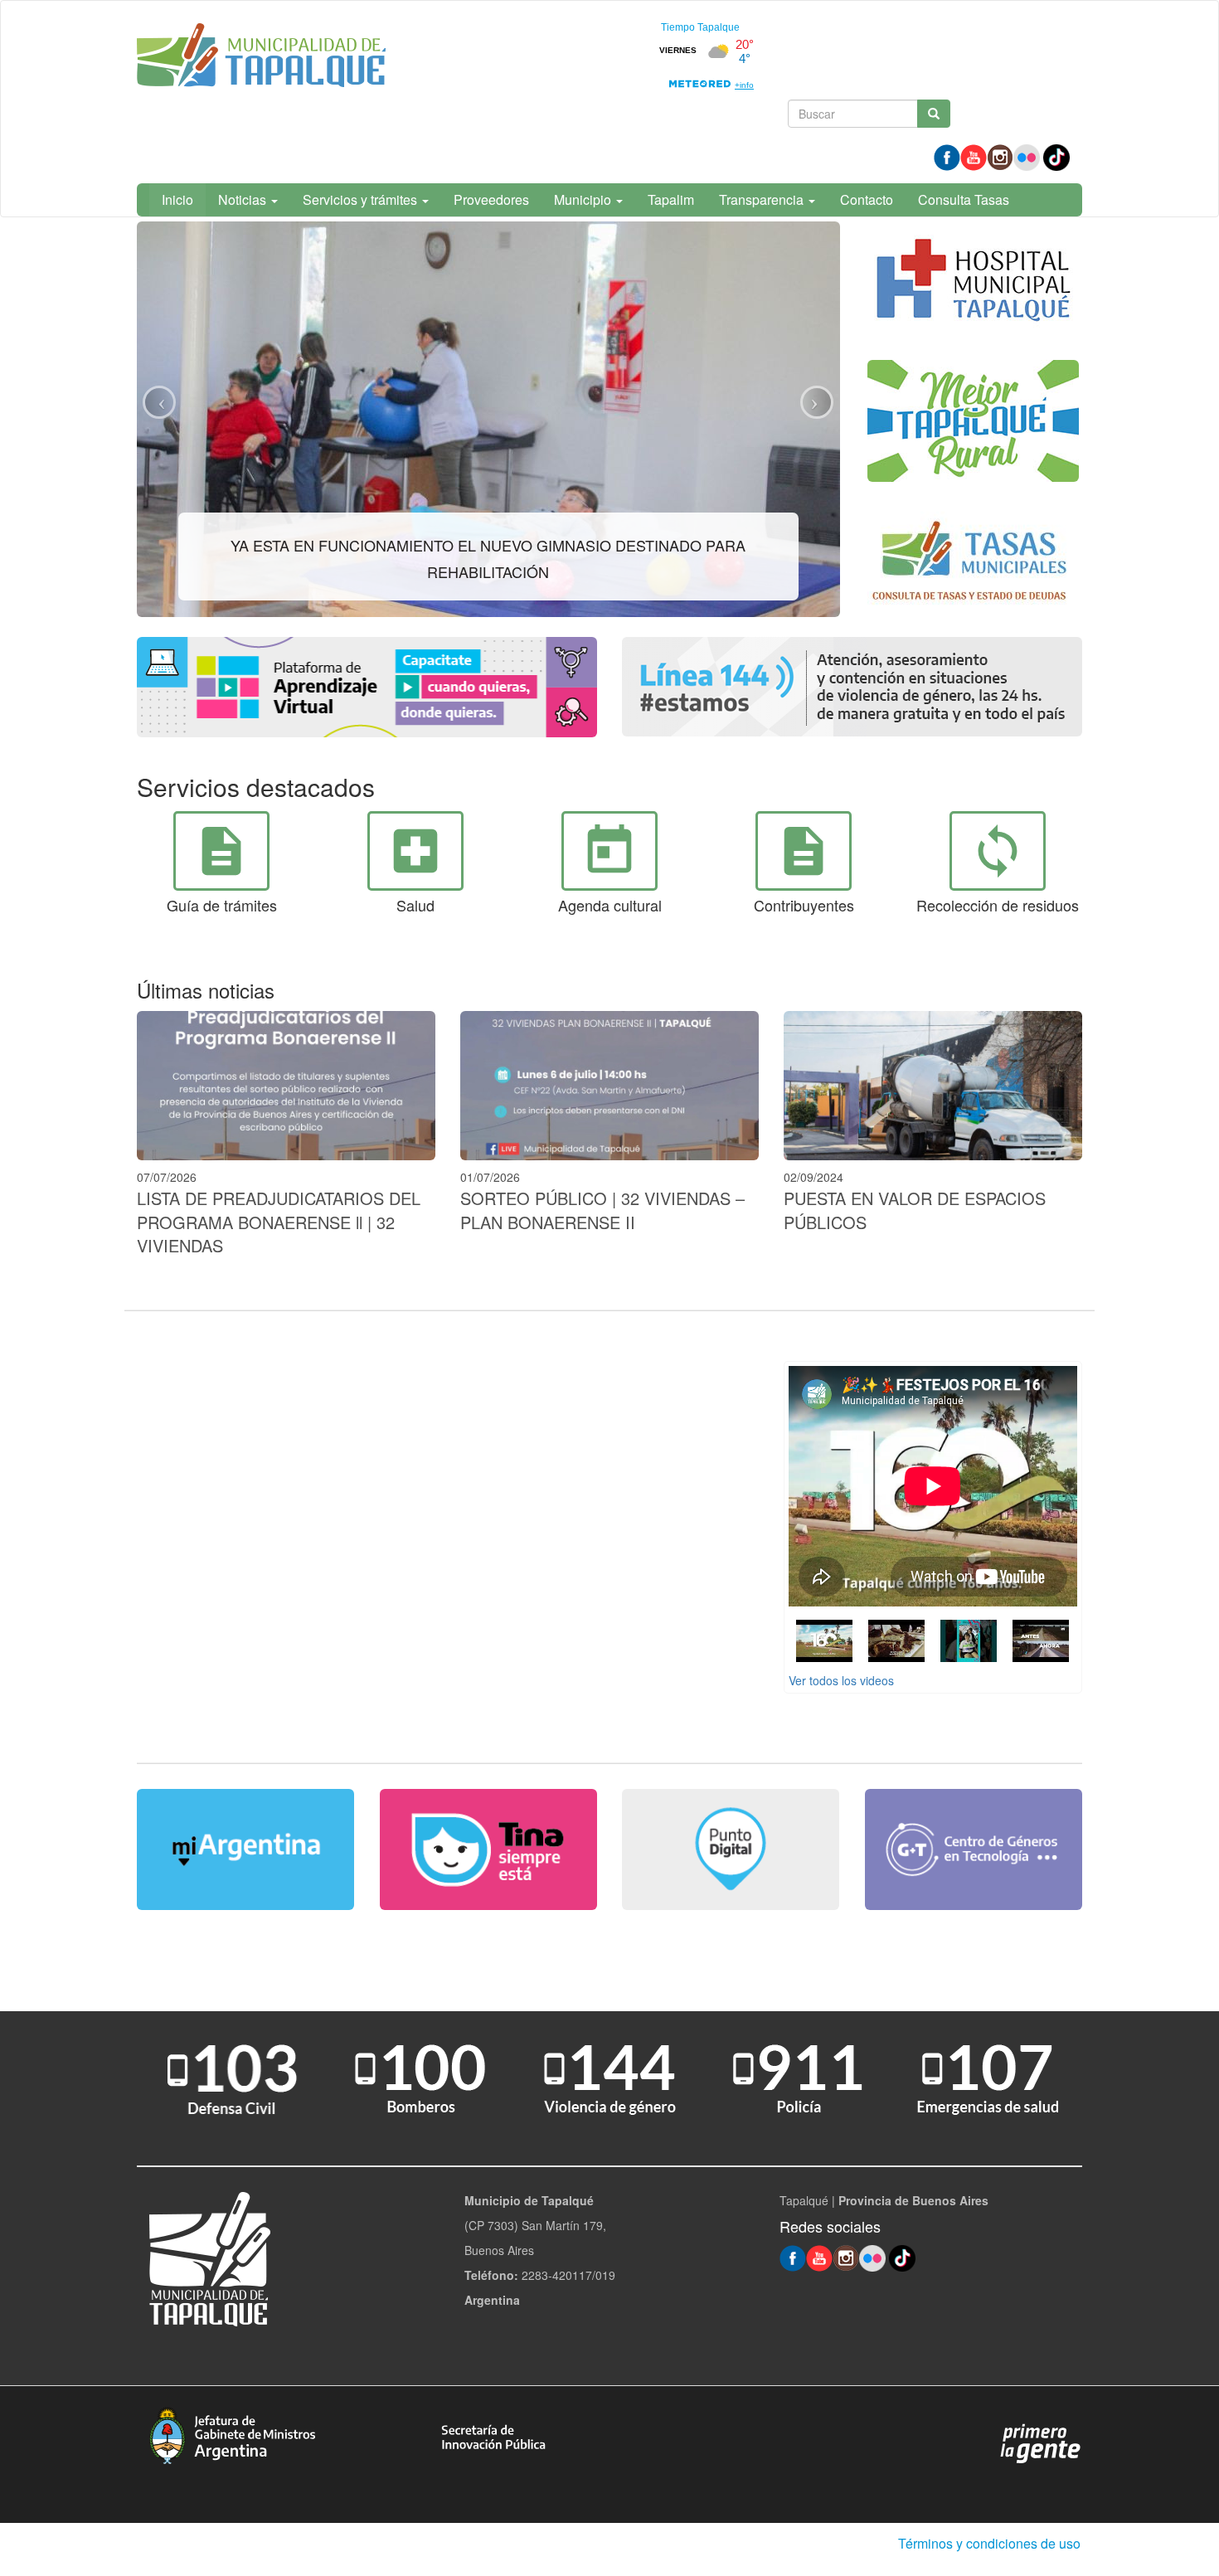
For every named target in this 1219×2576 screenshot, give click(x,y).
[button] (159, 402)
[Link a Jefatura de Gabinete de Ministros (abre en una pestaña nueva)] (232, 2433)
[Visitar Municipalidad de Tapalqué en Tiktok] (1056, 156)
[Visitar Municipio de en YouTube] (974, 156)
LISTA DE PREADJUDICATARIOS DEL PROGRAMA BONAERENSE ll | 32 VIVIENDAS (279, 1222)
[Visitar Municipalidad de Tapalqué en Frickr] (1027, 156)
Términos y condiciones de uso (989, 2543)
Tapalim (671, 199)
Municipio (584, 199)
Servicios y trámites (362, 199)
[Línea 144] (852, 687)
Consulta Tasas (964, 199)
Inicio (177, 199)
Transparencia (763, 199)
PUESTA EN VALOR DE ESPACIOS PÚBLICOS (915, 1210)
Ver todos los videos (841, 1680)
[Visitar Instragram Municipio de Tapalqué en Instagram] (1000, 156)
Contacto (867, 199)
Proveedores (491, 199)
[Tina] (489, 1849)
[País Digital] (731, 1849)
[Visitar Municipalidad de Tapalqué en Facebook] (947, 156)
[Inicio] (261, 58)
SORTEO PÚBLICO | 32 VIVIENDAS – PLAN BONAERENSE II (602, 1210)
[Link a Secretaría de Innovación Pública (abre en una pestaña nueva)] (493, 2436)
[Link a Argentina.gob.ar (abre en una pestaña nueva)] (1041, 2442)
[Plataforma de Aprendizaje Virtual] (367, 687)
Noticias (244, 199)
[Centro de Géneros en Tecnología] (974, 1849)
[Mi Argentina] (246, 1849)
